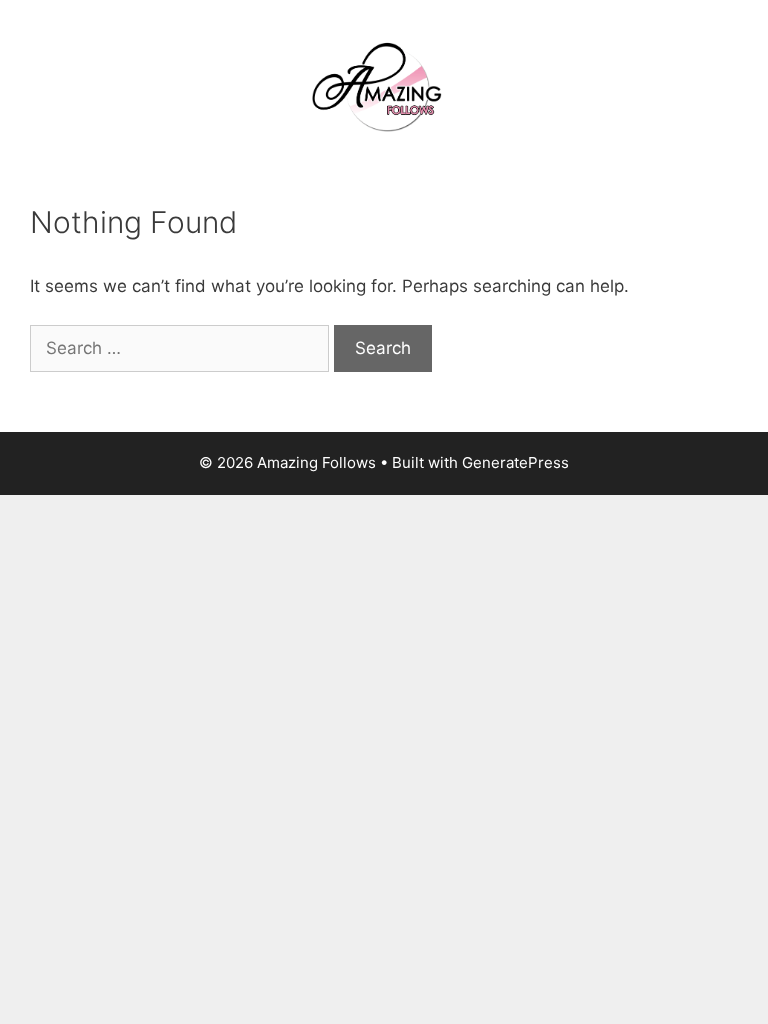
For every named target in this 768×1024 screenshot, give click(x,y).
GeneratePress (515, 462)
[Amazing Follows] (384, 86)
